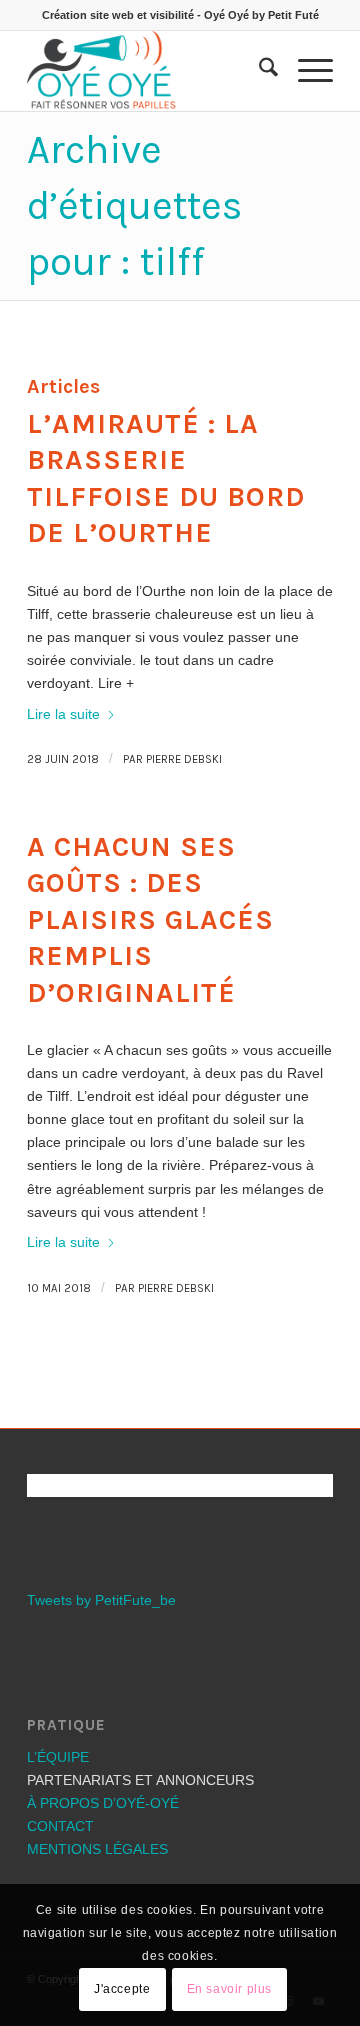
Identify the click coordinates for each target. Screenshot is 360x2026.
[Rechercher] (258, 71)
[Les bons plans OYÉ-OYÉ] (149, 71)
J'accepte (122, 1989)
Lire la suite (63, 714)
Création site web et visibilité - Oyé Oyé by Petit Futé (180, 15)
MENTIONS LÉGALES (97, 1849)
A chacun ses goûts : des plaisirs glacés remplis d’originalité (150, 919)
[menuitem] (258, 71)
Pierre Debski (184, 759)
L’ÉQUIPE (58, 1757)
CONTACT (60, 1826)
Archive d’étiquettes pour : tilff (134, 205)
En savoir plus (229, 1989)
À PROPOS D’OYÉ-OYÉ (103, 1803)
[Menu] (305, 71)
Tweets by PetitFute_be (101, 1600)
